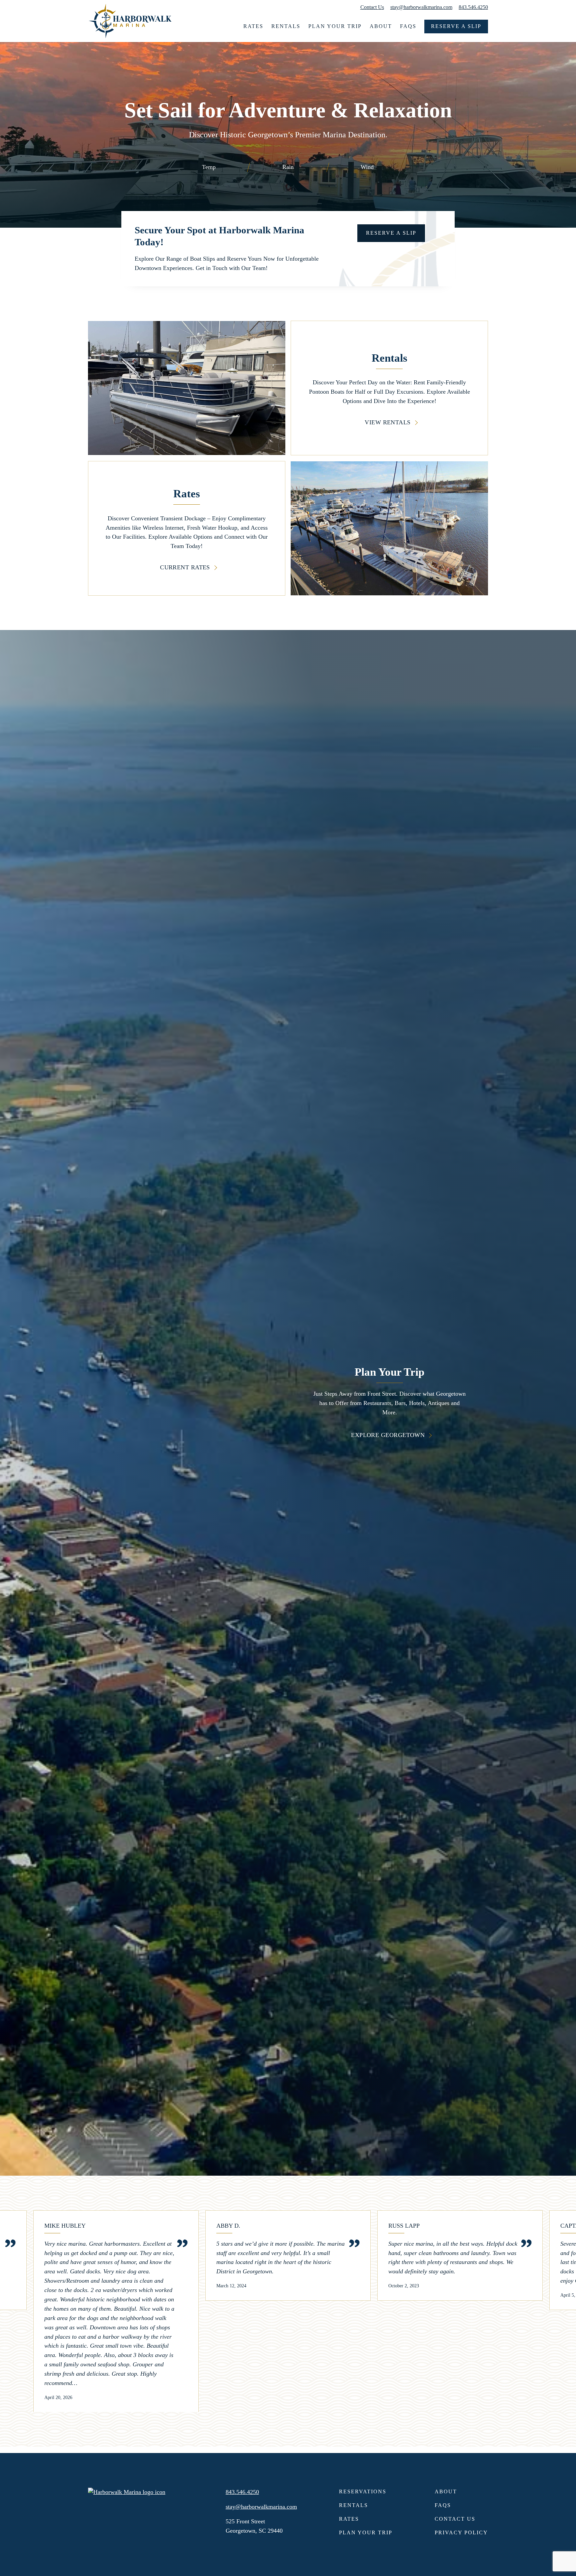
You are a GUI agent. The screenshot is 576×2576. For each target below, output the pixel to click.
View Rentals (387, 422)
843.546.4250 (473, 7)
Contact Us (372, 7)
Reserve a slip (391, 233)
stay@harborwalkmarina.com (421, 7)
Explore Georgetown (388, 1435)
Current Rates (185, 567)
